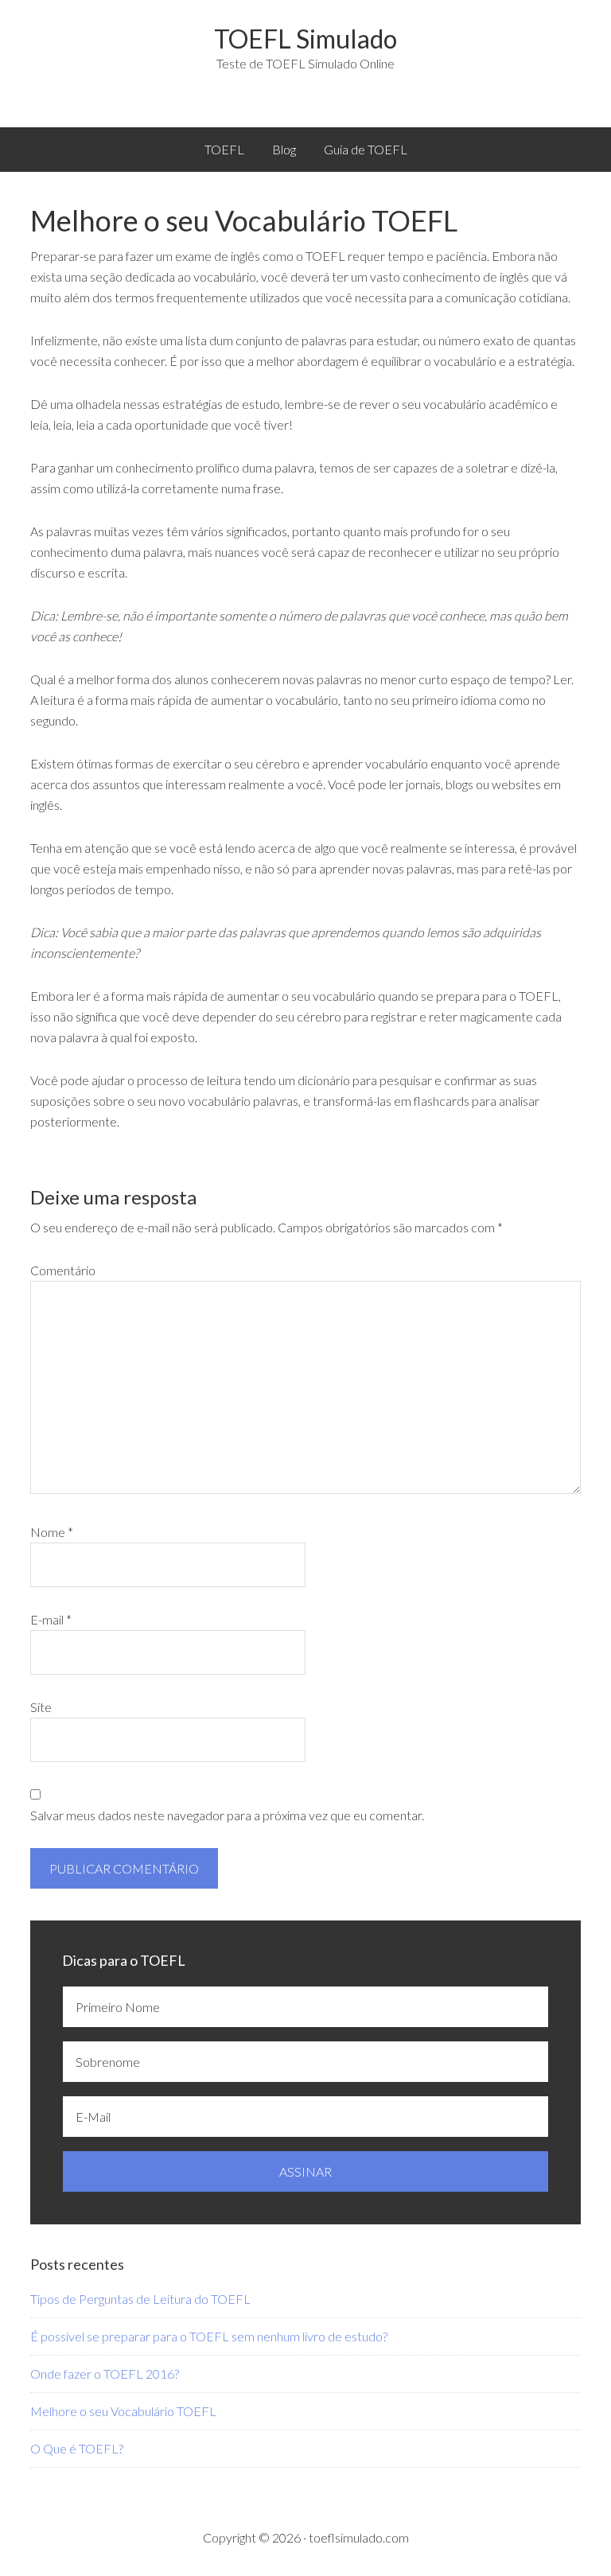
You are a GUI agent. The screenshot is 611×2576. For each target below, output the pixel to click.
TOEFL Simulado (305, 39)
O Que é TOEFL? (77, 2448)
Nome (52, 1532)
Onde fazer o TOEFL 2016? (105, 2374)
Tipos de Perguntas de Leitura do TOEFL (140, 2299)
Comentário (63, 1270)
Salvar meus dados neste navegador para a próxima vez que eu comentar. (227, 1815)
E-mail (51, 1619)
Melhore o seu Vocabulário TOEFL (123, 2411)
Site (41, 1707)
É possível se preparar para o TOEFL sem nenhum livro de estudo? (209, 2336)
